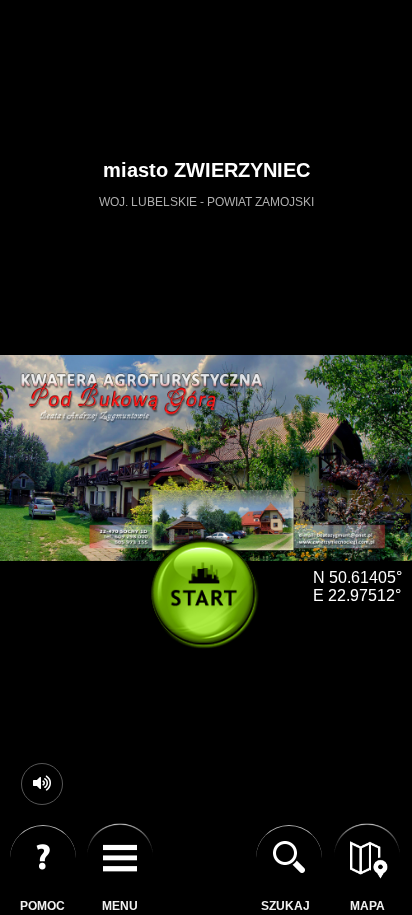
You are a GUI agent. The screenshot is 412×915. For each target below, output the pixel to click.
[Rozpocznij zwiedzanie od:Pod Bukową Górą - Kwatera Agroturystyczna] (211, 600)
